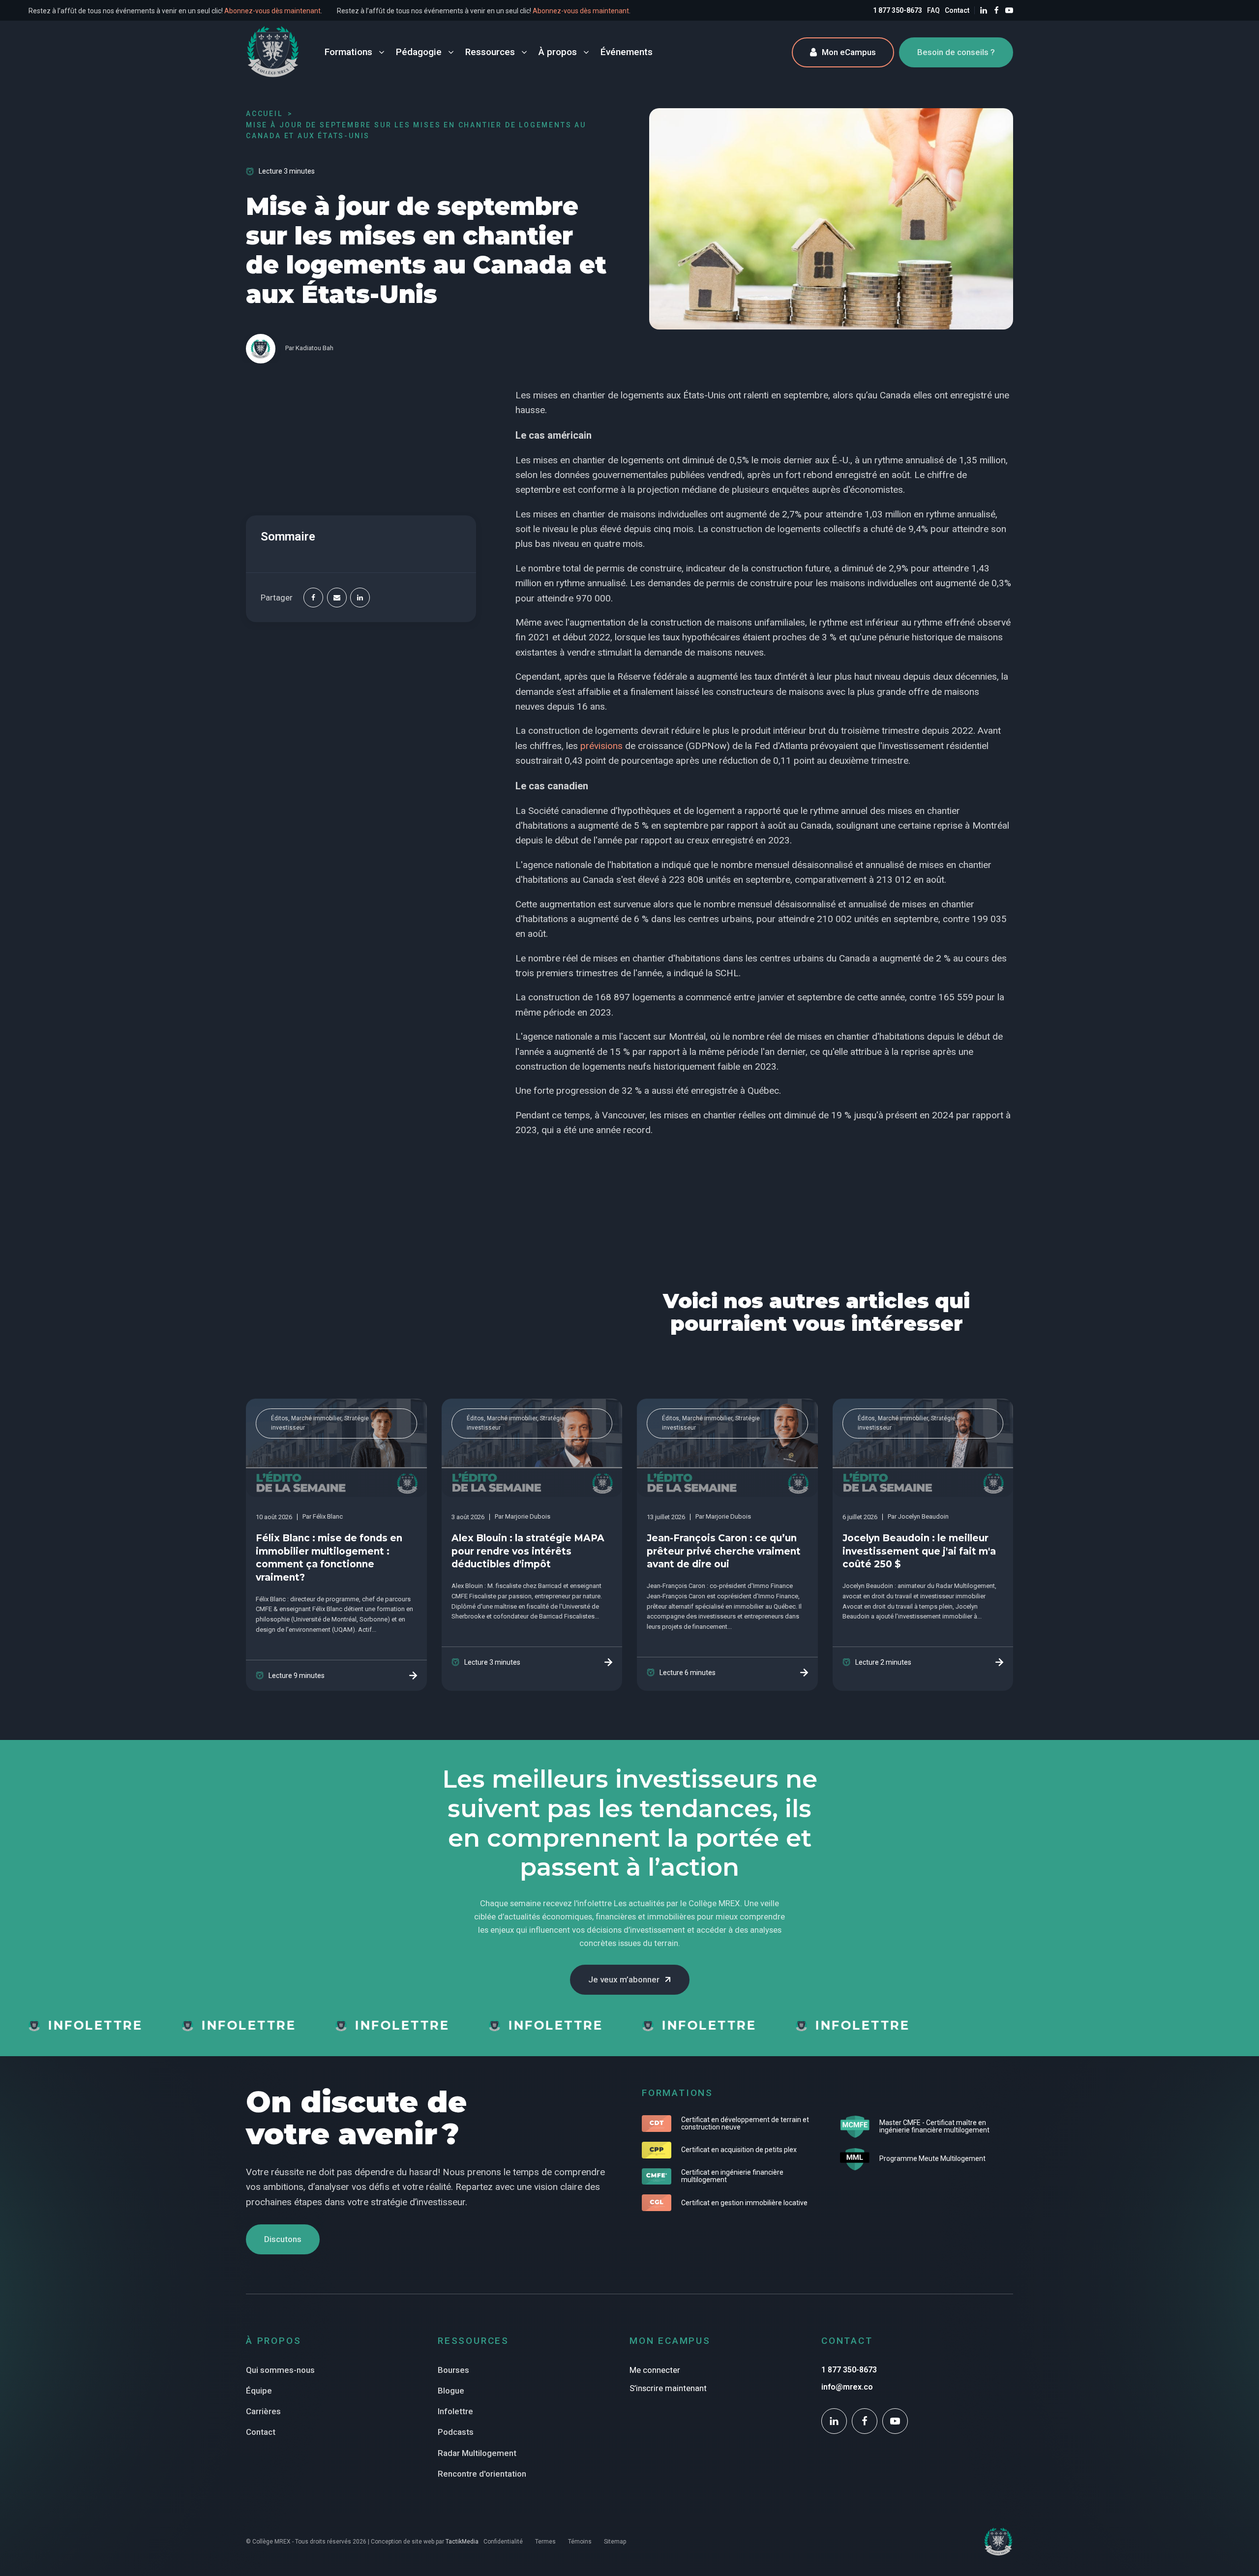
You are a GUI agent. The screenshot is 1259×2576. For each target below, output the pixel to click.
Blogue (451, 2391)
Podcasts (456, 2432)
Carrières (263, 2411)
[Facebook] (313, 598)
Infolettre (455, 2411)
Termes (545, 2542)
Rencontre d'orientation (482, 2474)
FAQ (933, 10)
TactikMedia (462, 2542)
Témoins (580, 2542)
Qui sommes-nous (280, 2370)
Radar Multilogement (477, 2453)
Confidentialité (503, 2542)
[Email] (337, 598)
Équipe (259, 2391)
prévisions (601, 746)
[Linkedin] (360, 598)
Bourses (453, 2370)
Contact (957, 10)
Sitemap (615, 2542)
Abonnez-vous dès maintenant (333, 11)
